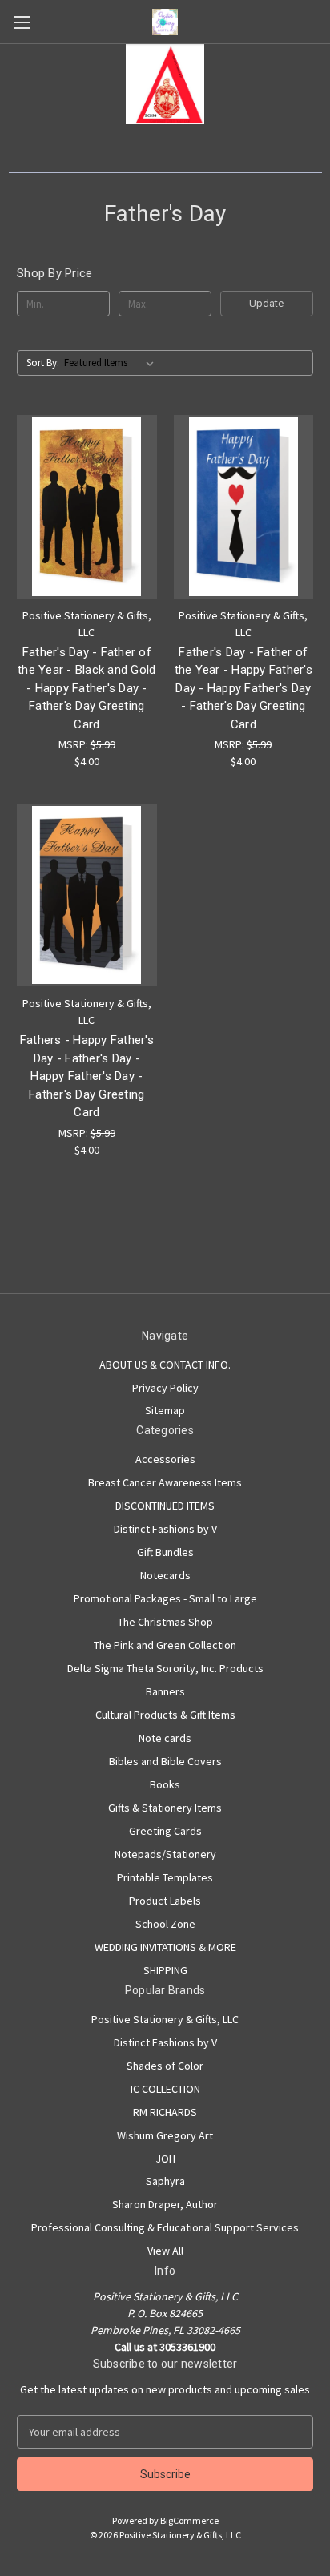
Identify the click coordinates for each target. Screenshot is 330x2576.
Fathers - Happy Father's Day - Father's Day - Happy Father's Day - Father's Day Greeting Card (87, 1076)
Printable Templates (165, 1877)
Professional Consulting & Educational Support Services (165, 2227)
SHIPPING (165, 1970)
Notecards (165, 1575)
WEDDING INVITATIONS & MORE (165, 1947)
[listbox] (112, 363)
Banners (165, 1691)
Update (266, 303)
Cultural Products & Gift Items (165, 1715)
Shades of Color (165, 2066)
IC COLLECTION (165, 2089)
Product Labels (165, 1901)
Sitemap (165, 1410)
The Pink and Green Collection (165, 1645)
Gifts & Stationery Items (165, 1808)
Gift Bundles (165, 1552)
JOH (165, 2159)
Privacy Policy (165, 1388)
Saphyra (165, 2181)
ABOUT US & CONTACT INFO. (165, 1365)
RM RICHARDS (165, 2112)
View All (165, 2251)
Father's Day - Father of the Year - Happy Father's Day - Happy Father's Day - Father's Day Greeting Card (243, 688)
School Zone (165, 1924)
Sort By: (43, 363)
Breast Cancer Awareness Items (165, 1482)
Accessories (165, 1459)
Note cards (165, 1738)
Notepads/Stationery (165, 1854)
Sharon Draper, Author (165, 2204)
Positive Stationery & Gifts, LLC (165, 2019)
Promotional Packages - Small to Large (165, 1598)
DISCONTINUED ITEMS (165, 1506)
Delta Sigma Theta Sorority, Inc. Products (165, 1668)
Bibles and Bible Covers (165, 1761)
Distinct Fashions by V (165, 1529)
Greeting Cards (165, 1831)
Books (165, 1784)
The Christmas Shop (165, 1622)
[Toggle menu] (22, 22)
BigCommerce (189, 2520)
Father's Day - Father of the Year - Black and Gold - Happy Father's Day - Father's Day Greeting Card (87, 688)
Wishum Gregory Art (165, 2135)
